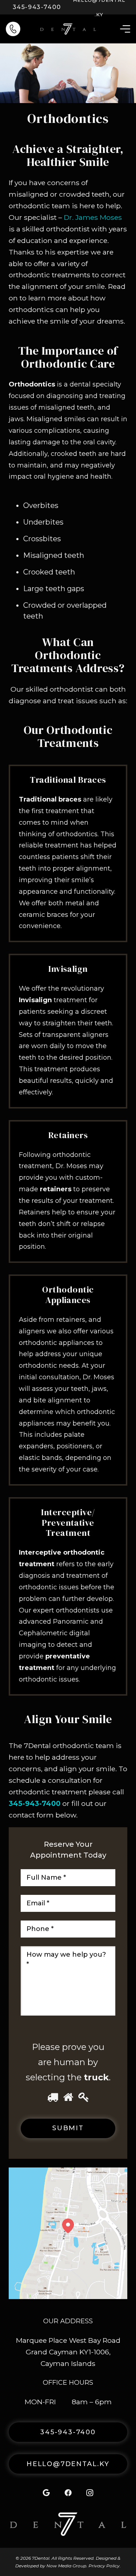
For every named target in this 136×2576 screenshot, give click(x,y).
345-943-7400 (35, 1803)
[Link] (13, 29)
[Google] (46, 2493)
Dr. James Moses (93, 217)
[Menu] (125, 29)
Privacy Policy (104, 2566)
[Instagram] (90, 2493)
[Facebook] (68, 2493)
